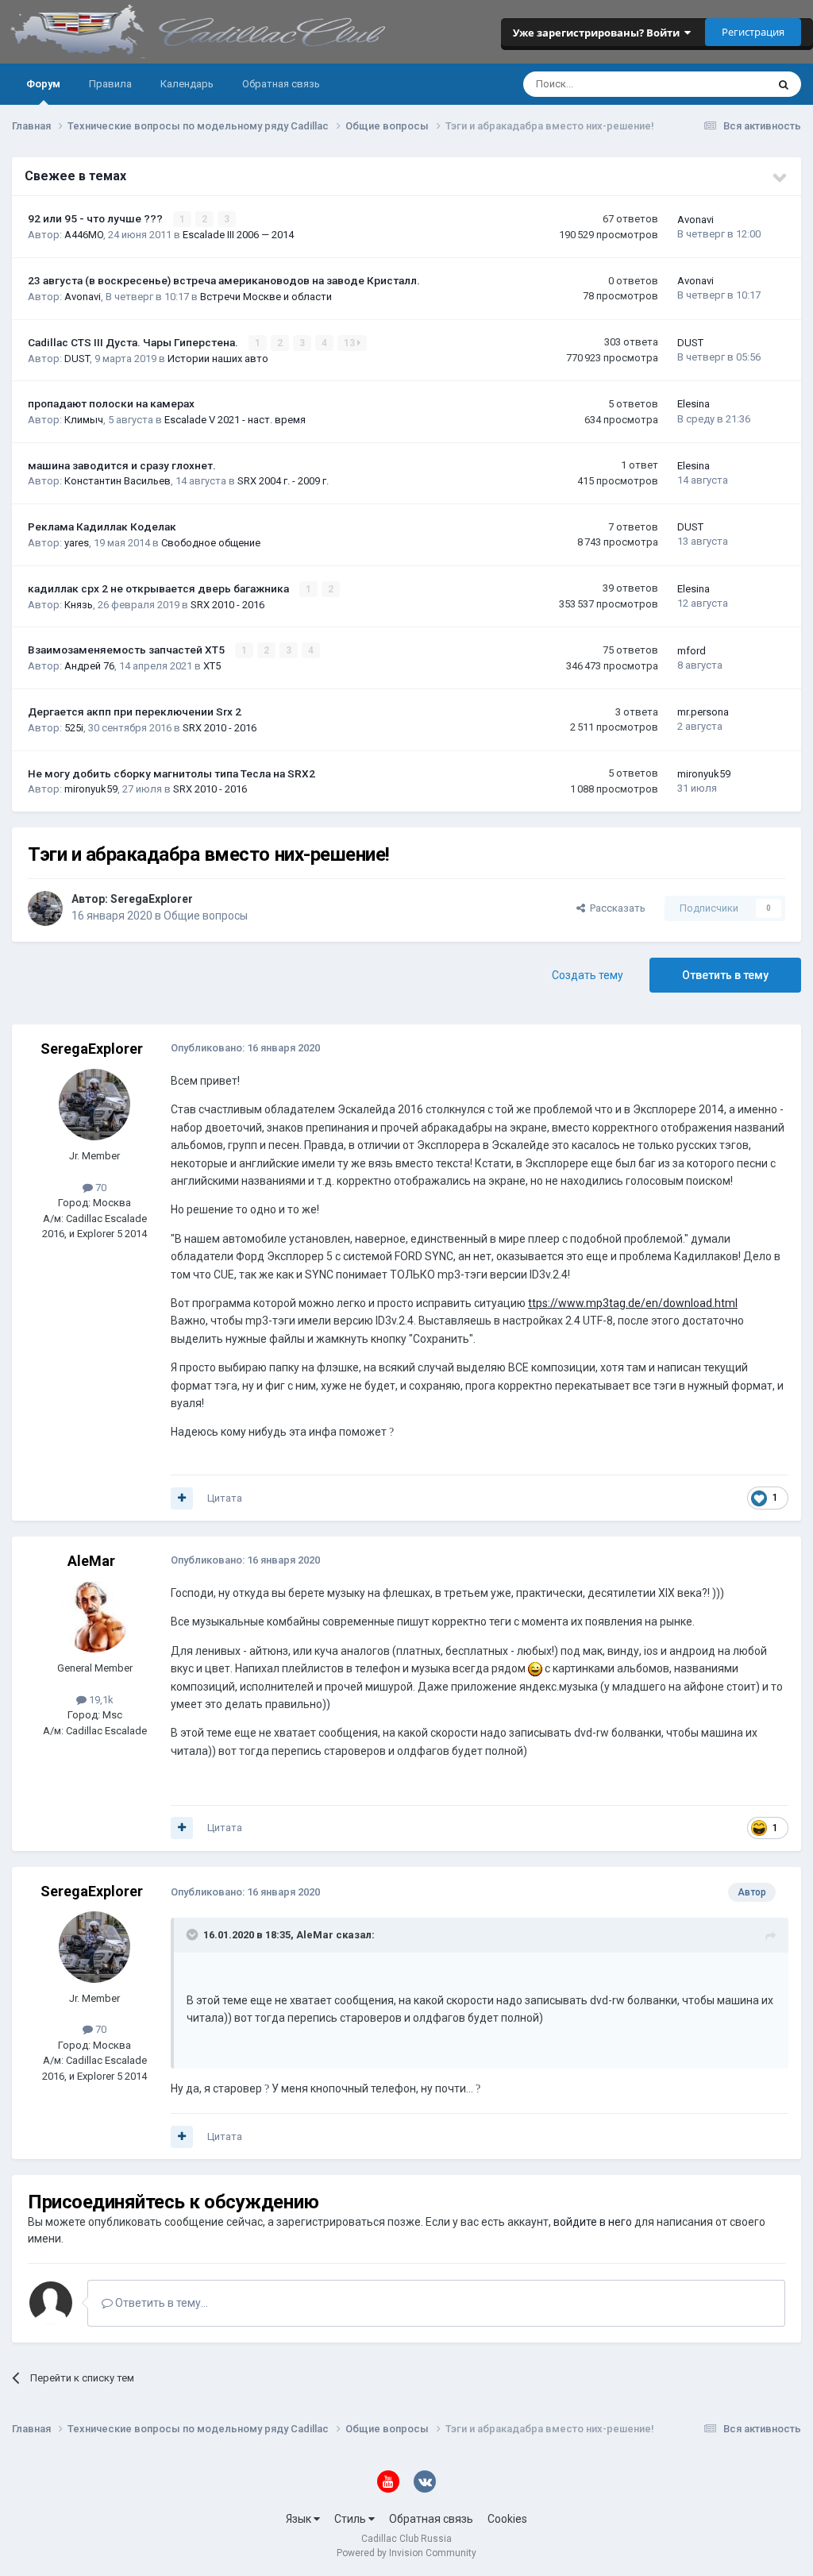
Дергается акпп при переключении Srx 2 (135, 711)
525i (74, 728)
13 (351, 343)
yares (77, 543)
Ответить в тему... (160, 2303)
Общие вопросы (206, 916)
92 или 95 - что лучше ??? (96, 218)
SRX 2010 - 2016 (227, 605)
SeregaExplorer (152, 899)
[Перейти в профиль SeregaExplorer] (45, 908)
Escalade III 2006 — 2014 (238, 235)
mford (692, 651)
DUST (77, 359)
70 (100, 1188)
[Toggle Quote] (194, 1934)
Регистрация (753, 32)
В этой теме (718, 84)
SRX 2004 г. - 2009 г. (283, 481)
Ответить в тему (725, 975)
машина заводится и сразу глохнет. (122, 465)
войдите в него (593, 2222)
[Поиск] (784, 84)
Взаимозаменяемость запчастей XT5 (127, 650)
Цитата (225, 1498)
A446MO (84, 235)
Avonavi (695, 220)
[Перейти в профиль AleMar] (94, 1617)
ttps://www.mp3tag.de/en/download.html (633, 1303)
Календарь (187, 84)
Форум (43, 84)
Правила (110, 84)
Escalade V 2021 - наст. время (235, 420)
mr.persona (703, 712)
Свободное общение (211, 543)
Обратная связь (281, 84)
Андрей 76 (89, 666)
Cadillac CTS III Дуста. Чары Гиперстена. (134, 342)
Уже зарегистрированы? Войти (599, 33)
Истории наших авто (218, 359)
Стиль (351, 2519)
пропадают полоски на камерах (111, 403)
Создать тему (588, 975)
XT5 (212, 666)
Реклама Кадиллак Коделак (102, 526)
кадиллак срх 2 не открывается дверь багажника (160, 588)
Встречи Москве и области (266, 297)
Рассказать (615, 908)
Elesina (694, 404)
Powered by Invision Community (406, 2553)
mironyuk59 (91, 789)
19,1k (100, 1700)
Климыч (84, 420)
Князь (79, 605)
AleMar (91, 1561)
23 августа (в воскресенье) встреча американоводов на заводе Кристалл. (224, 280)
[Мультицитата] (182, 1498)
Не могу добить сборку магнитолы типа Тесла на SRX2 (171, 773)
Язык (300, 2519)
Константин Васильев (118, 481)
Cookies (507, 2519)
